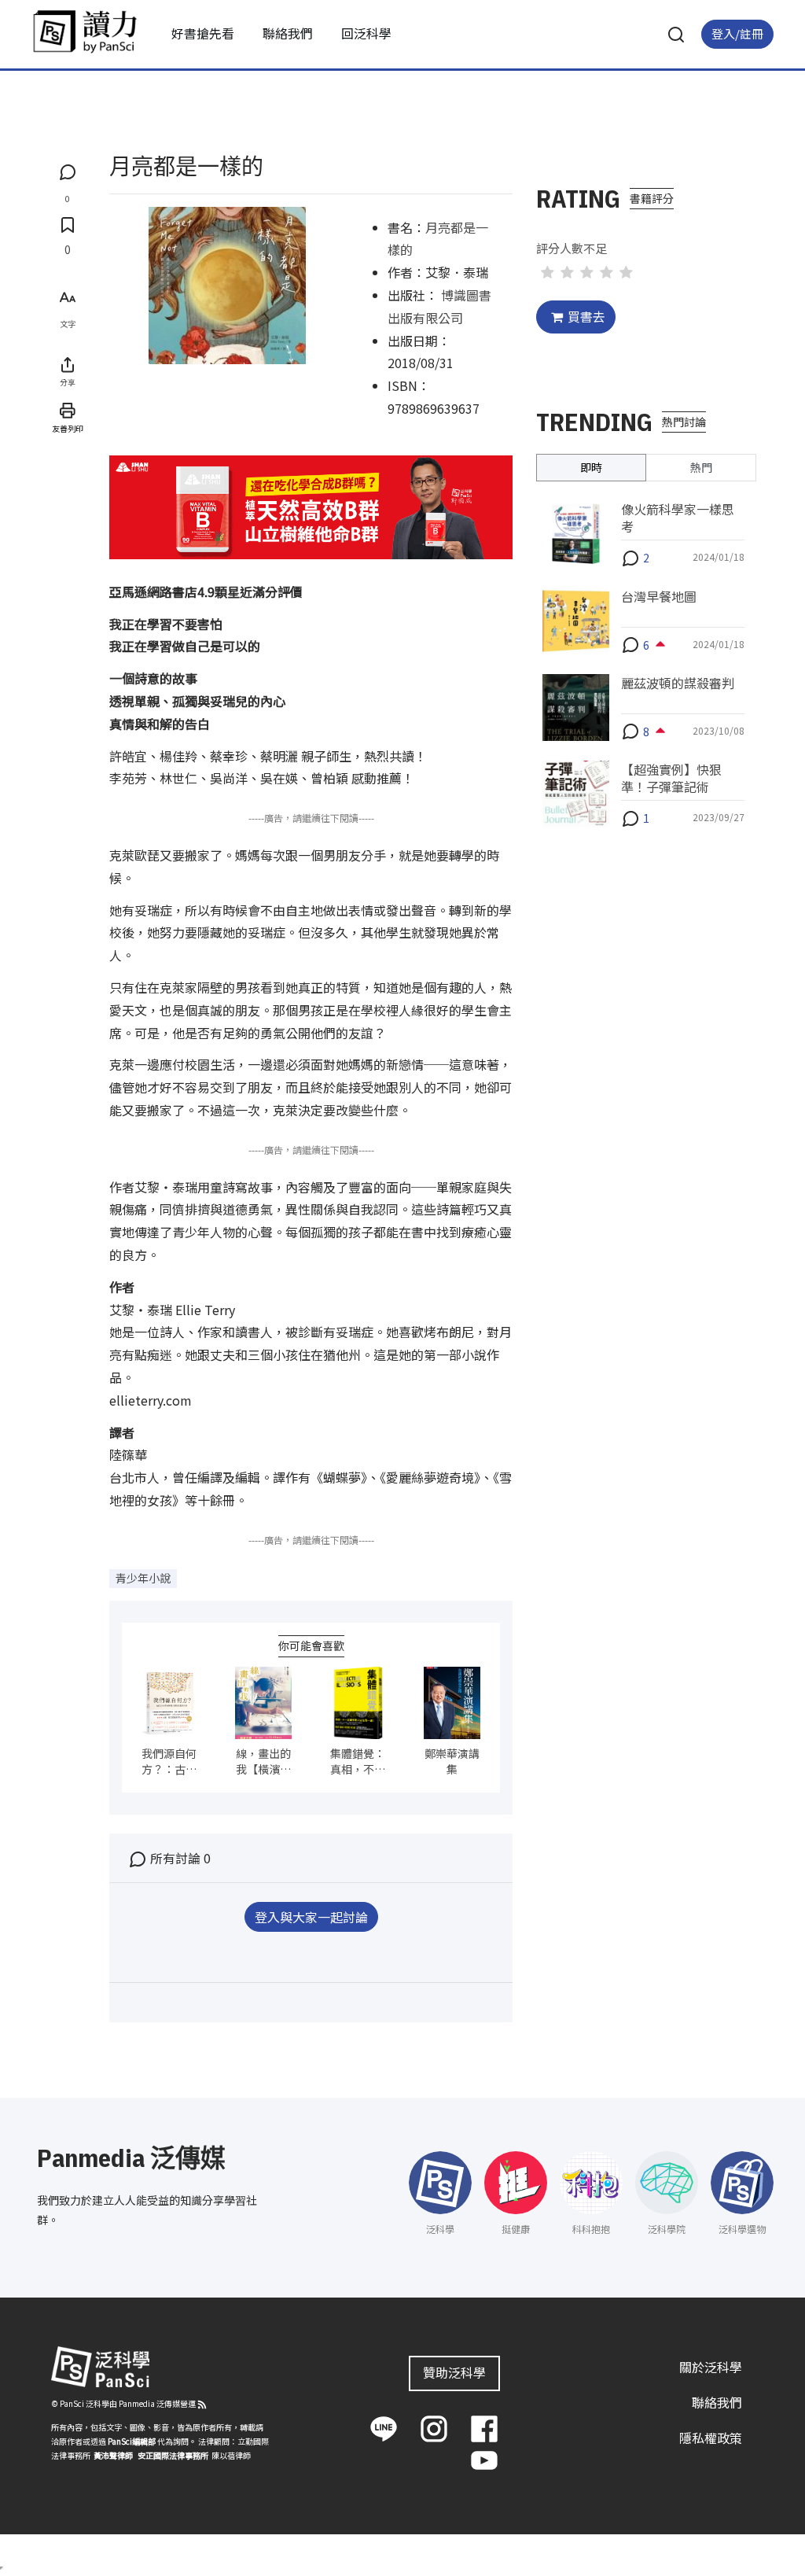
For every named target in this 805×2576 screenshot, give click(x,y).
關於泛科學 (711, 2367)
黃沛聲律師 (113, 2455)
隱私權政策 (711, 2438)
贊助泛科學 (454, 2372)
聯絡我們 (288, 33)
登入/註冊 (737, 33)
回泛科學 (366, 33)
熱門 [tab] (701, 467)
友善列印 (68, 428)
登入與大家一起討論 (311, 1917)
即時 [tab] (591, 467)
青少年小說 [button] (143, 1578)
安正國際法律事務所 (173, 2455)
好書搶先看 (203, 33)
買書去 (586, 316)
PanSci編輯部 (132, 2441)
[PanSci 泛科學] (85, 31)
